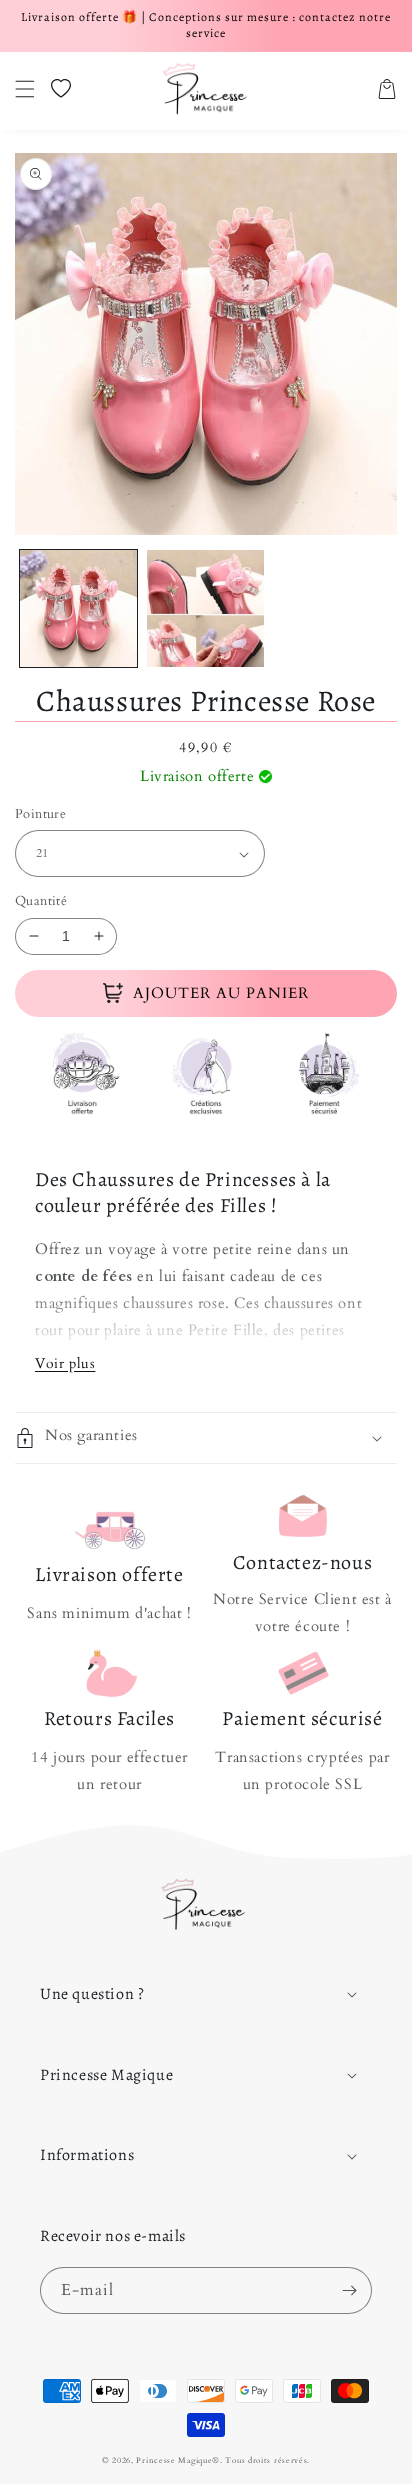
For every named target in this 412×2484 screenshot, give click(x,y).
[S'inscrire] (349, 2290)
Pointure (40, 814)
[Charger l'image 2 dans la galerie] (205, 608)
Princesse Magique (174, 2460)
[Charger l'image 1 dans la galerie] (78, 608)
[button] (25, 89)
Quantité (41, 901)
